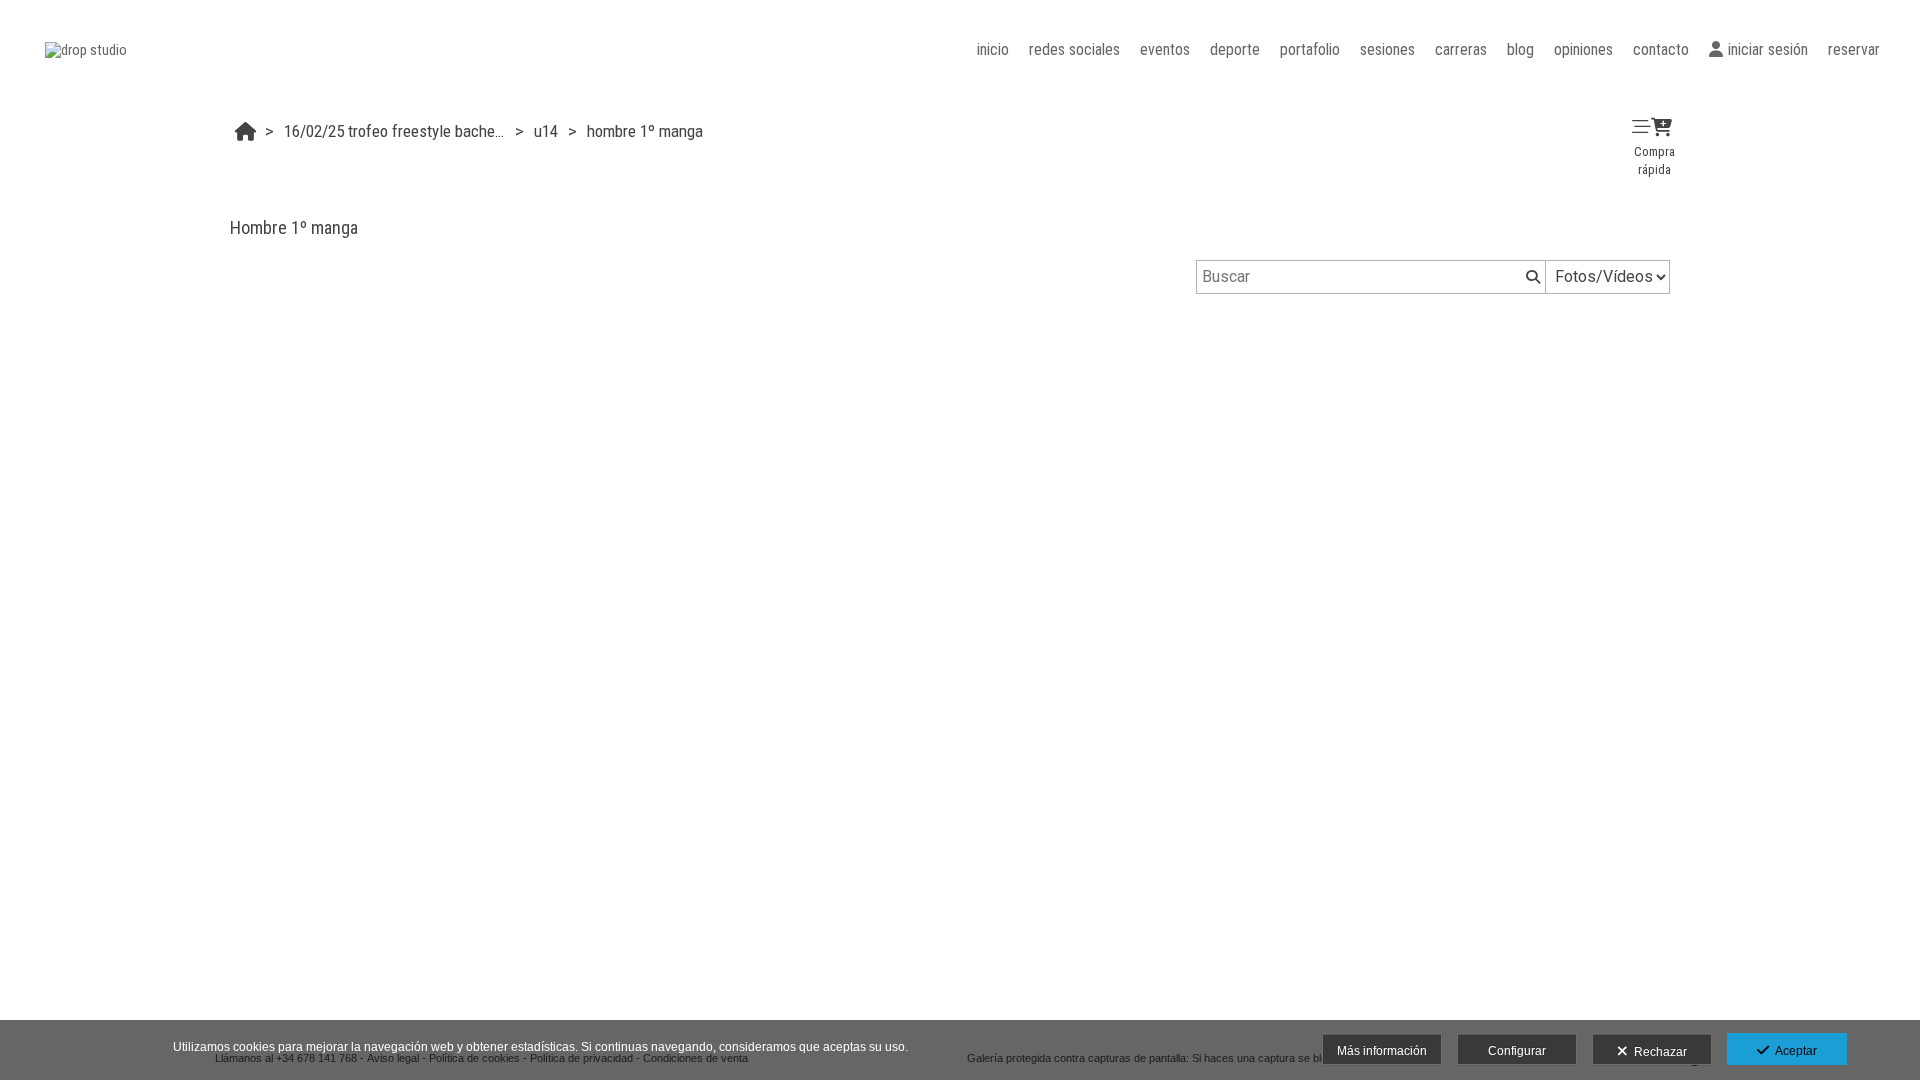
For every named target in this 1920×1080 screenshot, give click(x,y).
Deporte (1235, 49)
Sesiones (1387, 49)
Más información (1382, 1051)
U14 (546, 131)
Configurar (1517, 1051)
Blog (1520, 49)
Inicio (993, 49)
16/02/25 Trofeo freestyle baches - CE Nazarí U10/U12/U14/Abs (397, 131)
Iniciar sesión (1768, 49)
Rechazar (1657, 1052)
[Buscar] (1531, 277)
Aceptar (1793, 1051)
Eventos (1165, 49)
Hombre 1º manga (645, 131)
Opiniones (1583, 49)
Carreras (1461, 49)
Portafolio (1310, 49)
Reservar (1854, 49)
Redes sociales (1074, 49)
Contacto (1661, 49)
